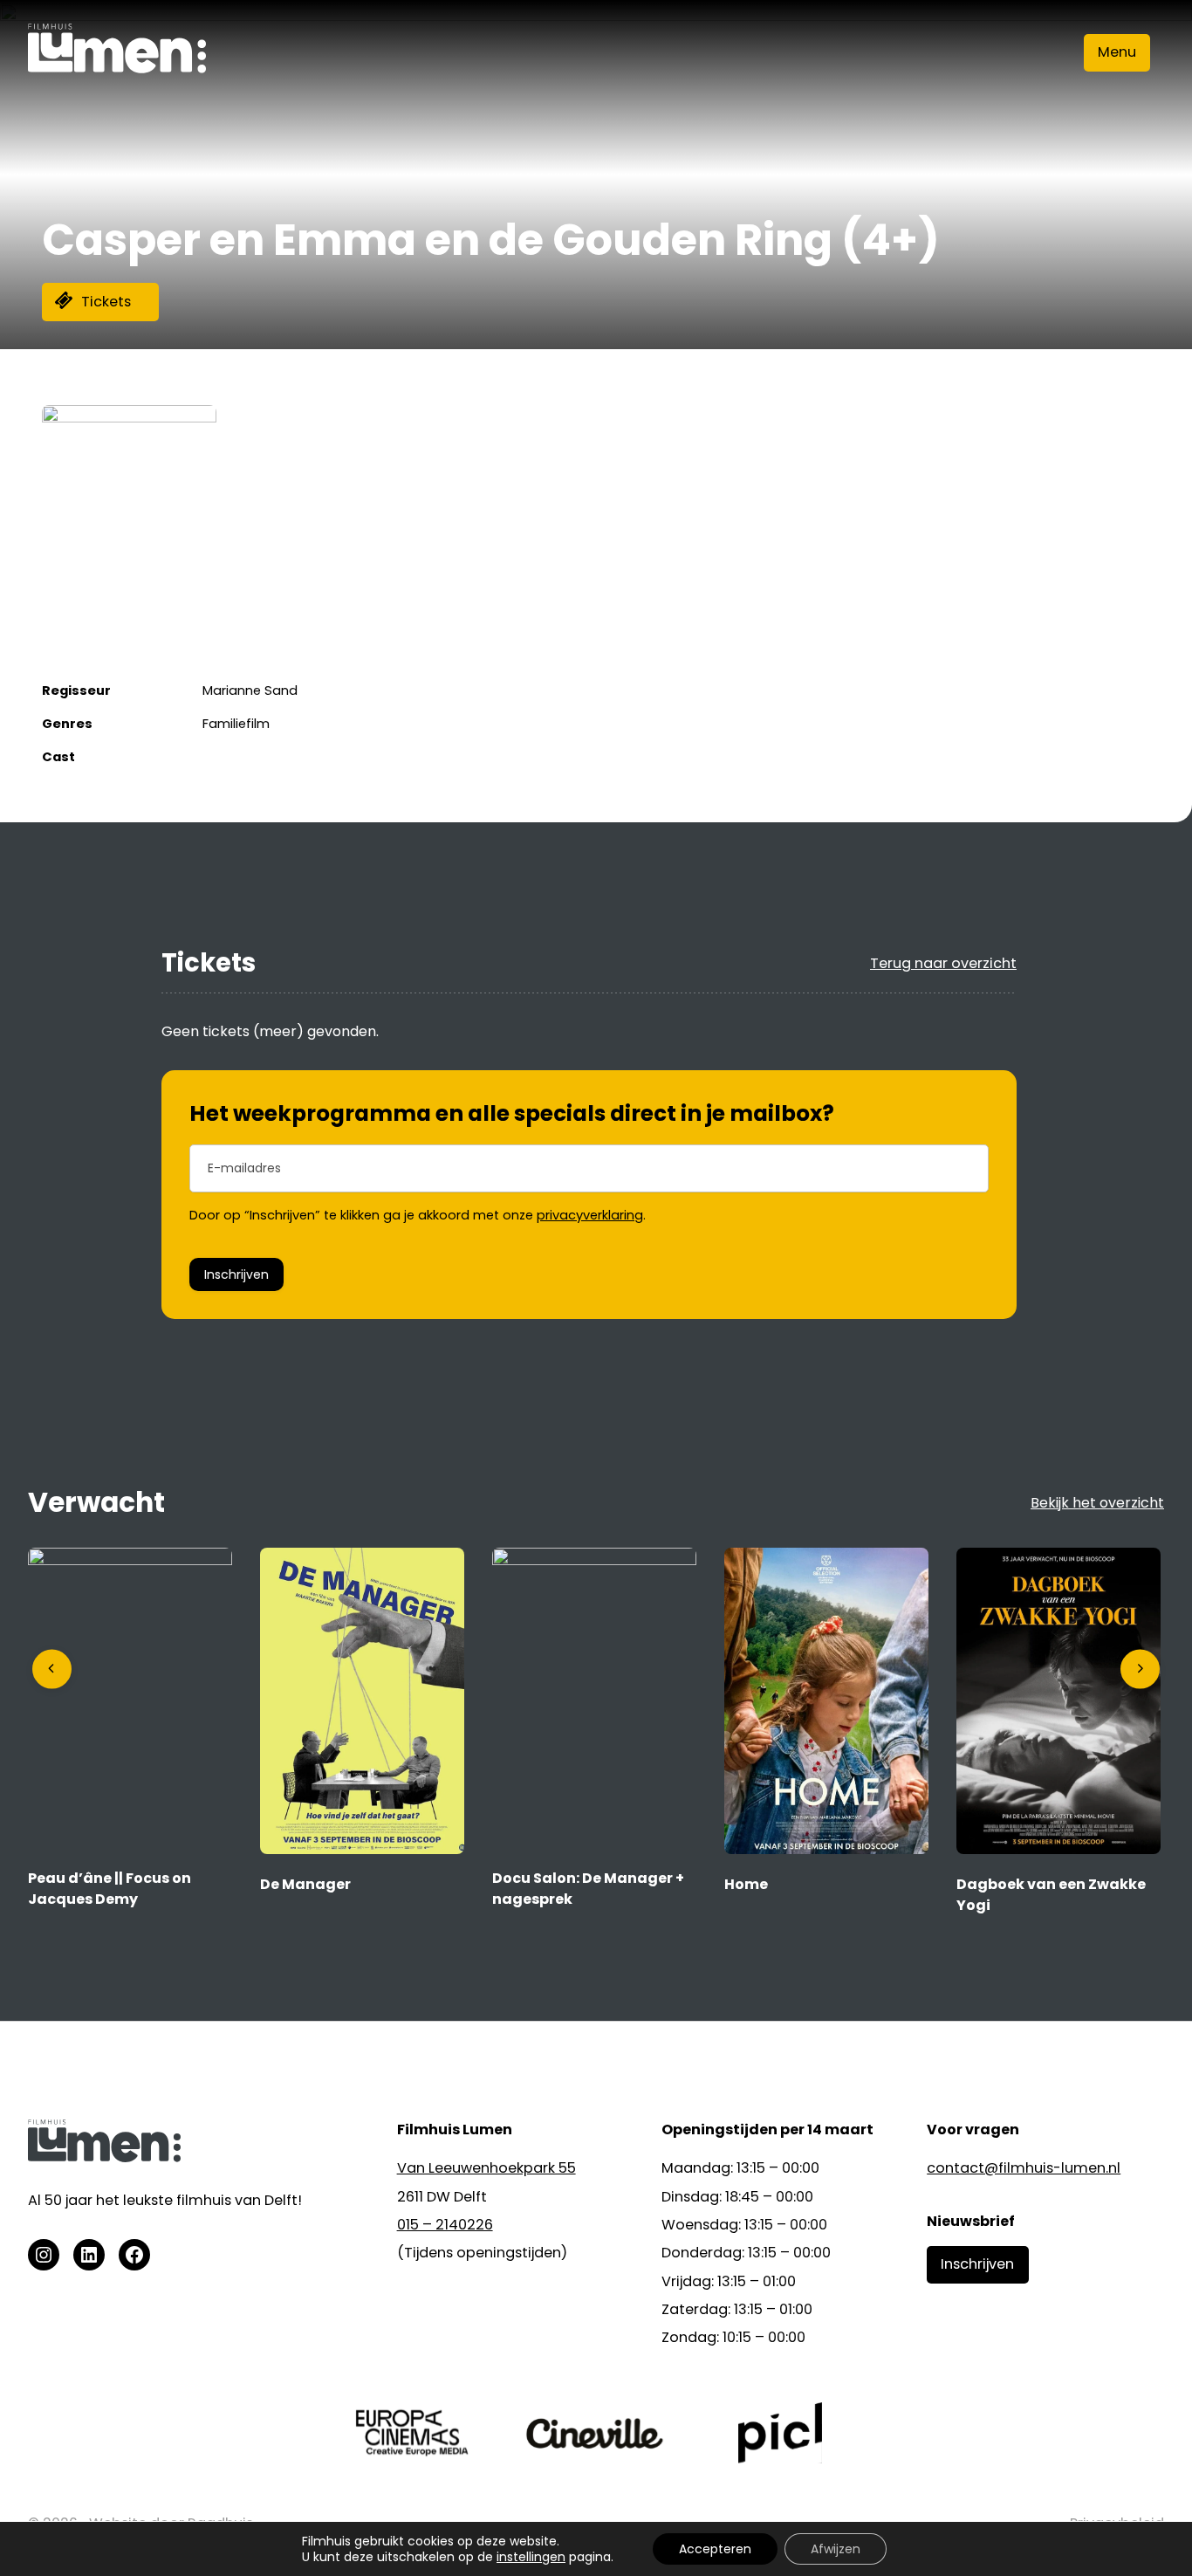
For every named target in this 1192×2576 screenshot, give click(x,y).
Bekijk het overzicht (1097, 1503)
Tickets (106, 302)
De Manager (305, 1884)
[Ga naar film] (130, 1560)
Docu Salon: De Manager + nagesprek (588, 1889)
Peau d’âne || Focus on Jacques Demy (110, 1889)
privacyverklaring (590, 1215)
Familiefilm (236, 724)
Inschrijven (236, 1274)
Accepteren (715, 2549)
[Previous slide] (52, 1669)
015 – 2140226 (445, 2225)
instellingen (531, 2557)
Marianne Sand (250, 690)
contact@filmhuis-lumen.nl (1024, 2168)
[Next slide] (1140, 1669)
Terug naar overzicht (943, 963)
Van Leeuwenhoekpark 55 (486, 2168)
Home (746, 1884)
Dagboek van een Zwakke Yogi (1051, 1895)
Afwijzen (836, 2549)
